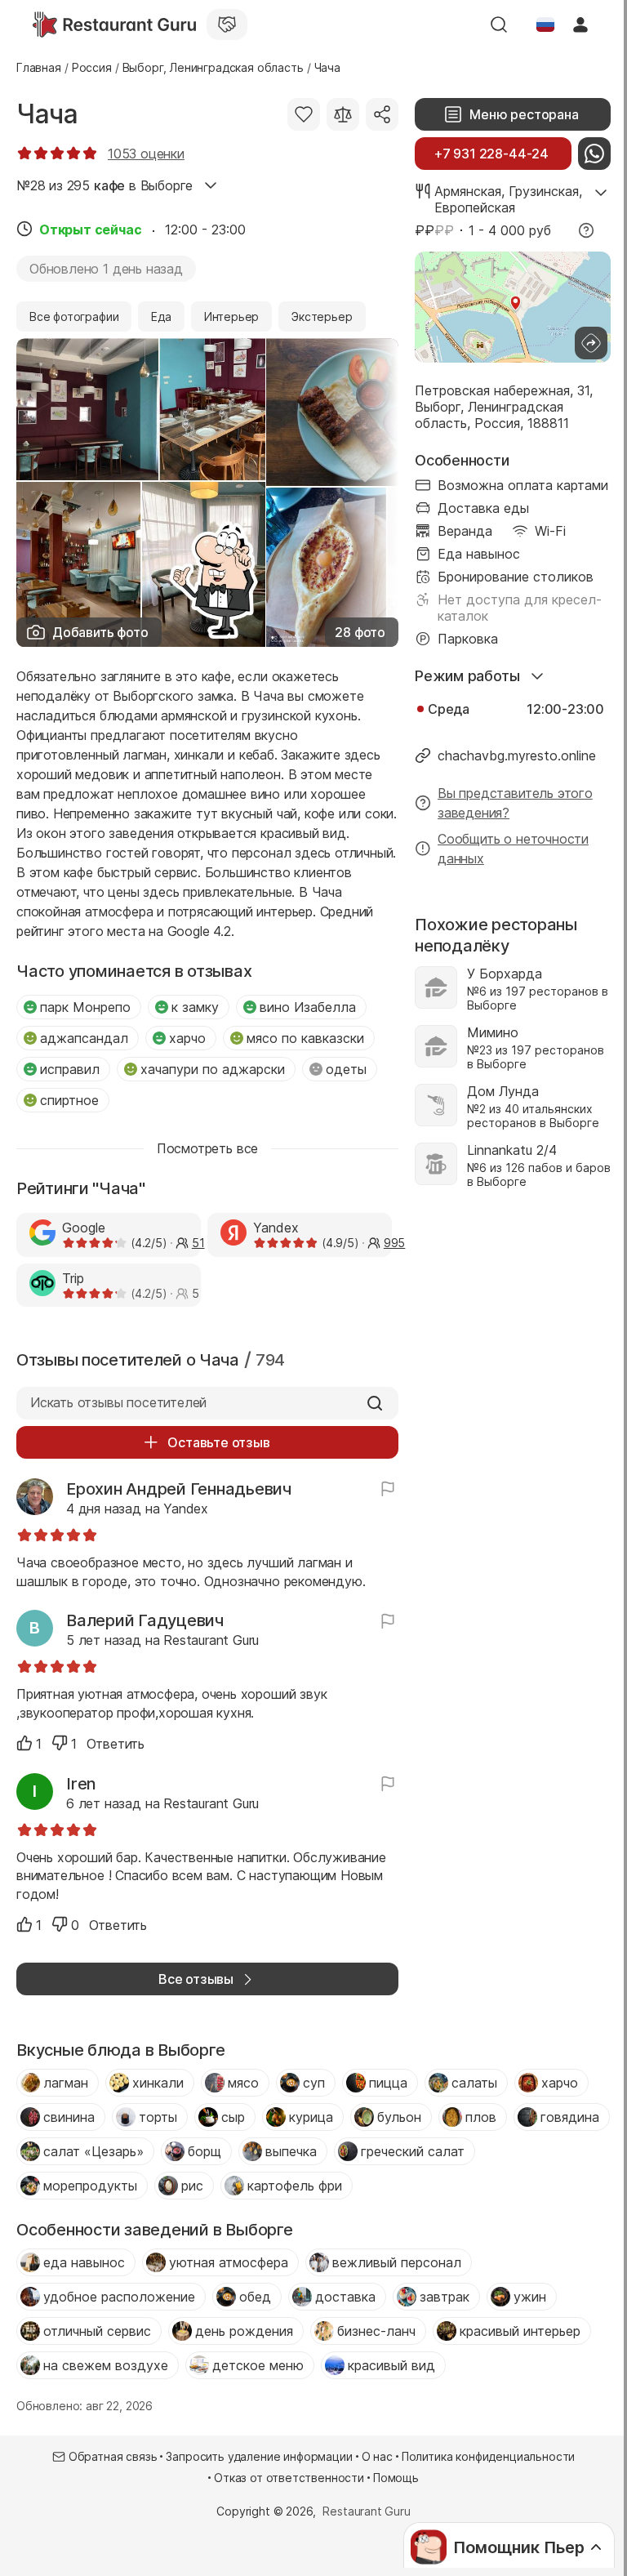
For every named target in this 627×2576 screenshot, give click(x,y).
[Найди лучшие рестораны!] (114, 25)
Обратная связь (113, 2456)
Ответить (116, 1744)
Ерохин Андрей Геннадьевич (179, 1489)
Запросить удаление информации (259, 2456)
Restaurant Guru (366, 2511)
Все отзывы (196, 1979)
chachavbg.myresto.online (517, 755)
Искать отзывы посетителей (118, 1402)
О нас (377, 2456)
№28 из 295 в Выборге (104, 185)
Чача (47, 114)
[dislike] (60, 1743)
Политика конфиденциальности (488, 2456)
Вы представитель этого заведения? (515, 803)
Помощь (396, 2478)
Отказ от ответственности (289, 2478)
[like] (24, 1743)
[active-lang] (545, 25)
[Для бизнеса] (227, 25)
